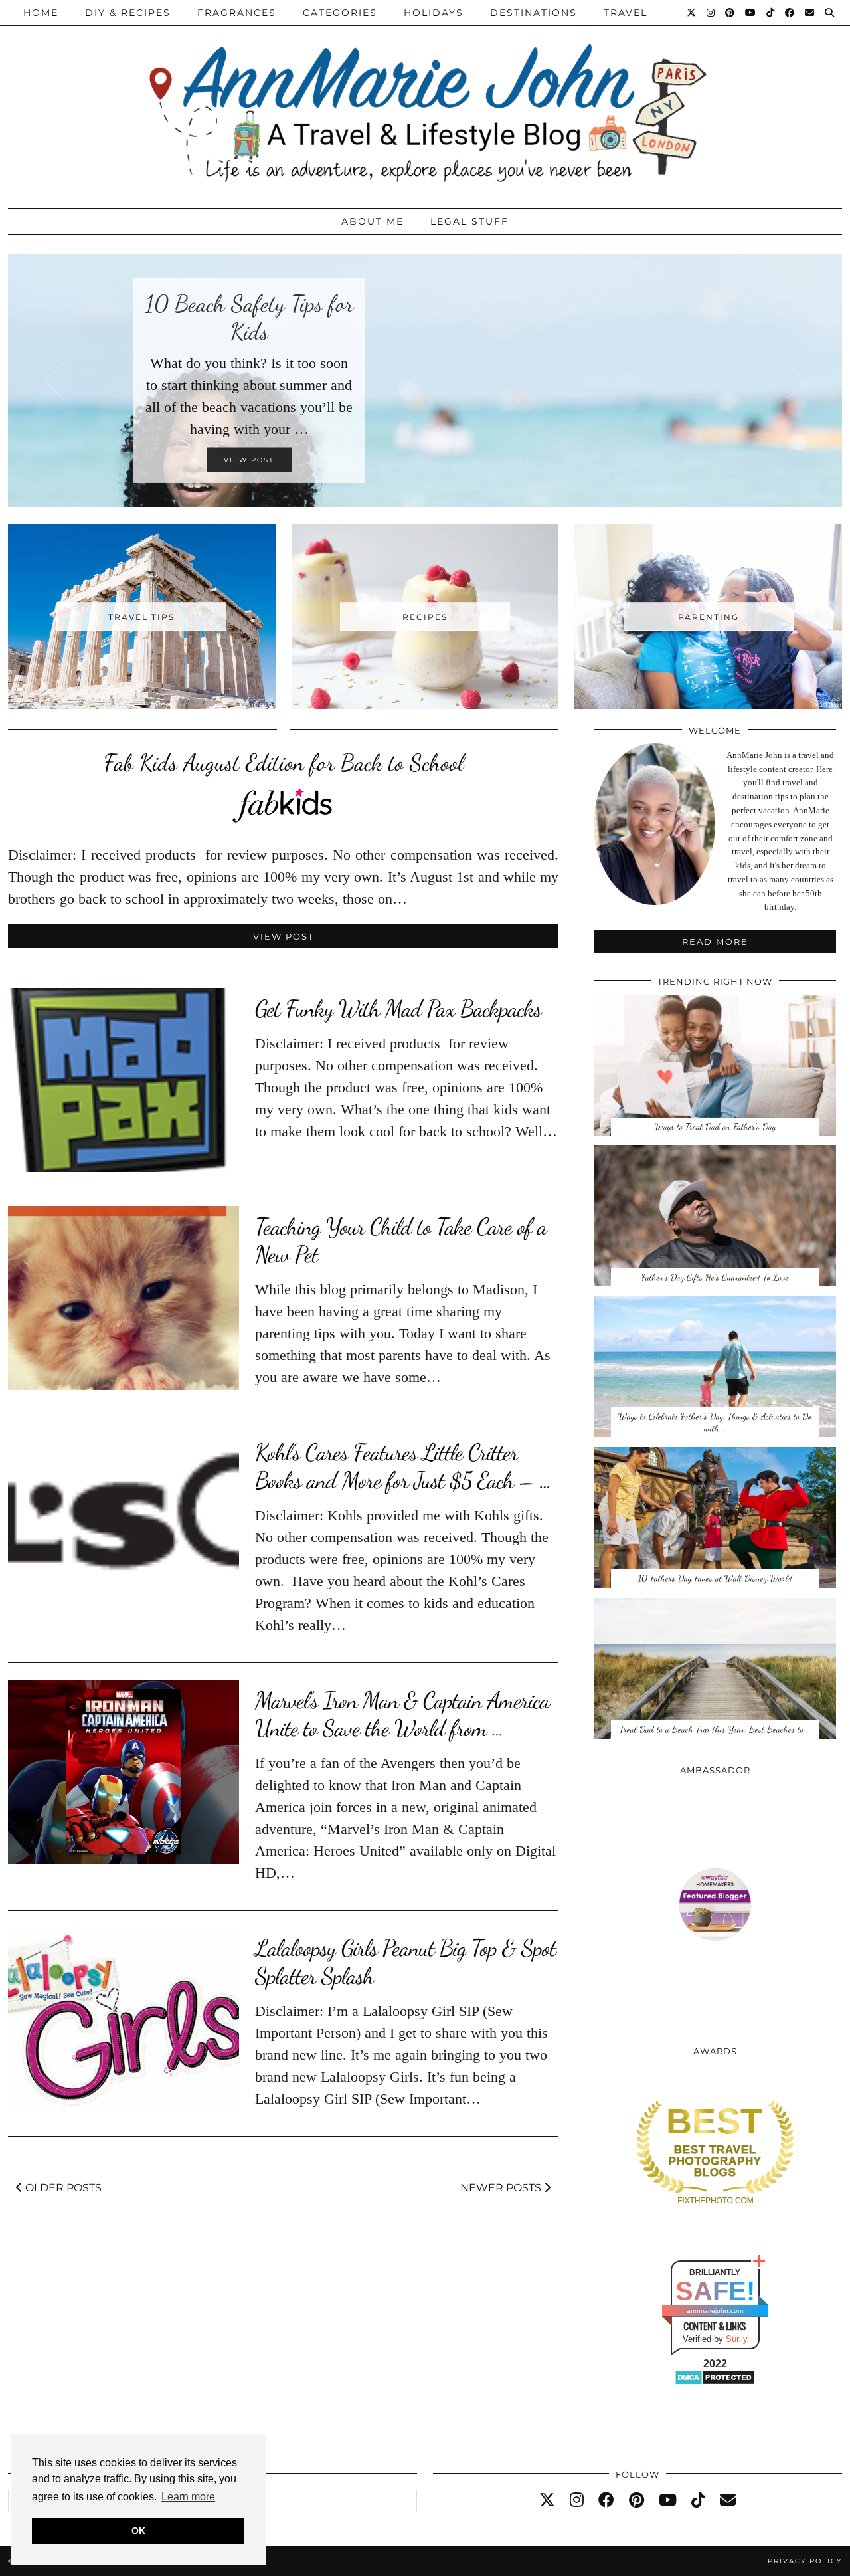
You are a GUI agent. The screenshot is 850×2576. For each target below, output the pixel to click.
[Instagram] (711, 13)
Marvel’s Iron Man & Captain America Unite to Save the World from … (402, 1714)
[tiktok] (698, 2500)
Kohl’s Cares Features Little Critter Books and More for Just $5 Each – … (403, 1466)
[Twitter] (692, 13)
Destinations (534, 13)
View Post (284, 936)
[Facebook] (790, 13)
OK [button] (138, 2531)
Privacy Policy (805, 2561)
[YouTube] (751, 13)
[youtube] (668, 2500)
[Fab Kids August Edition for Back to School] (284, 818)
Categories (340, 13)
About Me (373, 221)
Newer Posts (502, 2188)
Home (41, 13)
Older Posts (62, 2188)
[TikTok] (771, 13)
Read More (715, 941)
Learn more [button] (188, 2497)
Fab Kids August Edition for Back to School (284, 763)
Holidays (434, 13)
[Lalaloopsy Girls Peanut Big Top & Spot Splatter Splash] (124, 2020)
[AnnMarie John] (425, 101)
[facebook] (606, 2500)
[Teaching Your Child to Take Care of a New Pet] (124, 1298)
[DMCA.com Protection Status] (715, 2382)
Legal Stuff (469, 221)
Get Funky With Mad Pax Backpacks (398, 1009)
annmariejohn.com (715, 2311)
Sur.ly (737, 2339)
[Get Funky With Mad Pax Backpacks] (124, 1080)
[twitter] (547, 2500)
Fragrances (237, 13)
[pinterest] (637, 2500)
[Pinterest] (730, 13)
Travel (626, 13)
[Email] (810, 13)
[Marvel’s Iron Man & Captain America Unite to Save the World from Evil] (124, 1772)
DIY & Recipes (128, 13)
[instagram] (577, 2500)
